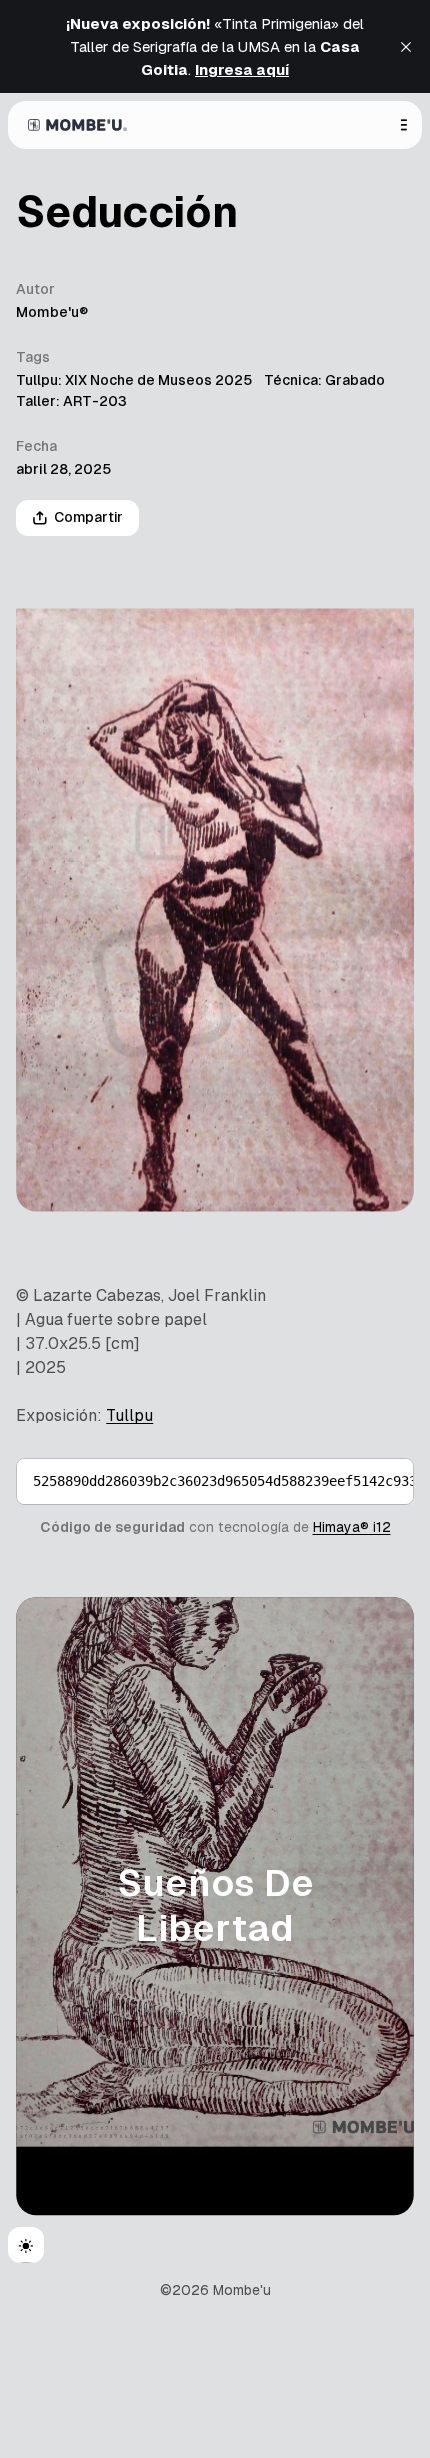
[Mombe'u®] (77, 125)
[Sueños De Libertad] (215, 1906)
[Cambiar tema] (26, 2245)
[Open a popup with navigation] (404, 125)
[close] (406, 47)
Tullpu (129, 1415)
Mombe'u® (52, 312)
